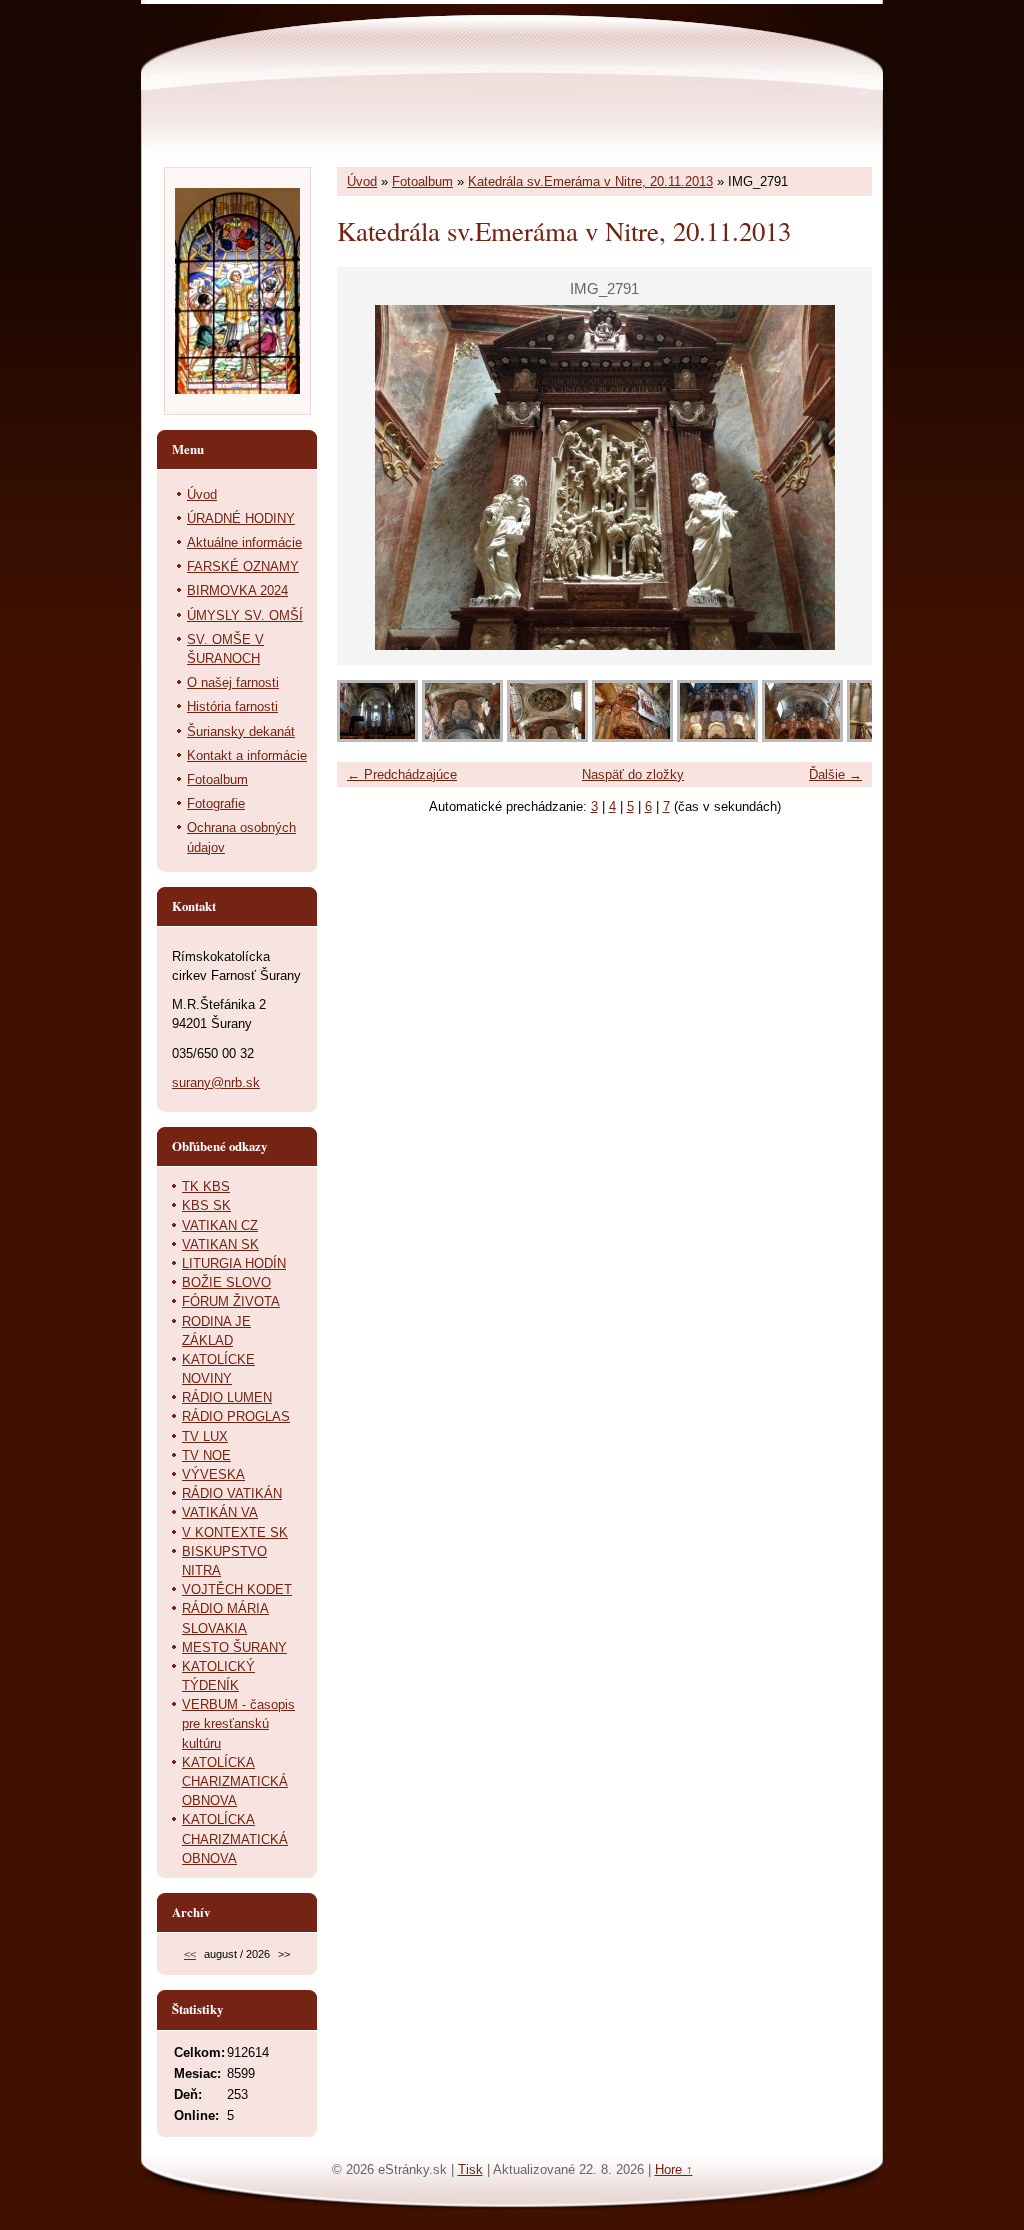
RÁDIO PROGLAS (236, 1416)
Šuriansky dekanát (241, 731)
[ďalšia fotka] (839, 477)
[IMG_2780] (632, 737)
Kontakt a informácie (247, 755)
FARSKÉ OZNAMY (243, 566)
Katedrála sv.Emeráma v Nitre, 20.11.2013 (590, 181)
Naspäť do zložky (633, 774)
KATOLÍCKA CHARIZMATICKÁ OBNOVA (235, 1781)
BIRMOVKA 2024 (237, 590)
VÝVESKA (213, 1474)
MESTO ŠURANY (234, 1647)
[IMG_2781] (717, 737)
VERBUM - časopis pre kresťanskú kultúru (238, 1723)
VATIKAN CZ (220, 1225)
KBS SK (206, 1205)
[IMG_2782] (802, 737)
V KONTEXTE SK (235, 1532)
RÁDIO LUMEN (227, 1397)
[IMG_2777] (462, 737)
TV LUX (205, 1436)
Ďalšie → (835, 774)
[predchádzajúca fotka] (369, 477)
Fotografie (216, 803)
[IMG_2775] (377, 737)
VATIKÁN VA (220, 1512)
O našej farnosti (233, 682)
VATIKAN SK (220, 1244)
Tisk (470, 2169)
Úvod (362, 181)
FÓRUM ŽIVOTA (231, 1301)
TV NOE (206, 1455)
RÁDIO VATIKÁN (232, 1493)
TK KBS (206, 1186)
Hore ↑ (674, 2169)
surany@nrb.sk (216, 1082)
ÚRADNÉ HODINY (241, 518)
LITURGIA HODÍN (234, 1263)
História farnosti (232, 706)
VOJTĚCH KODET (237, 1589)
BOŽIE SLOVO (226, 1282)
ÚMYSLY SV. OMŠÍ (245, 615)
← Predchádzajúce (402, 774)
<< (190, 1954)
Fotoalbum (422, 181)
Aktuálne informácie (244, 542)
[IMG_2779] (547, 737)
